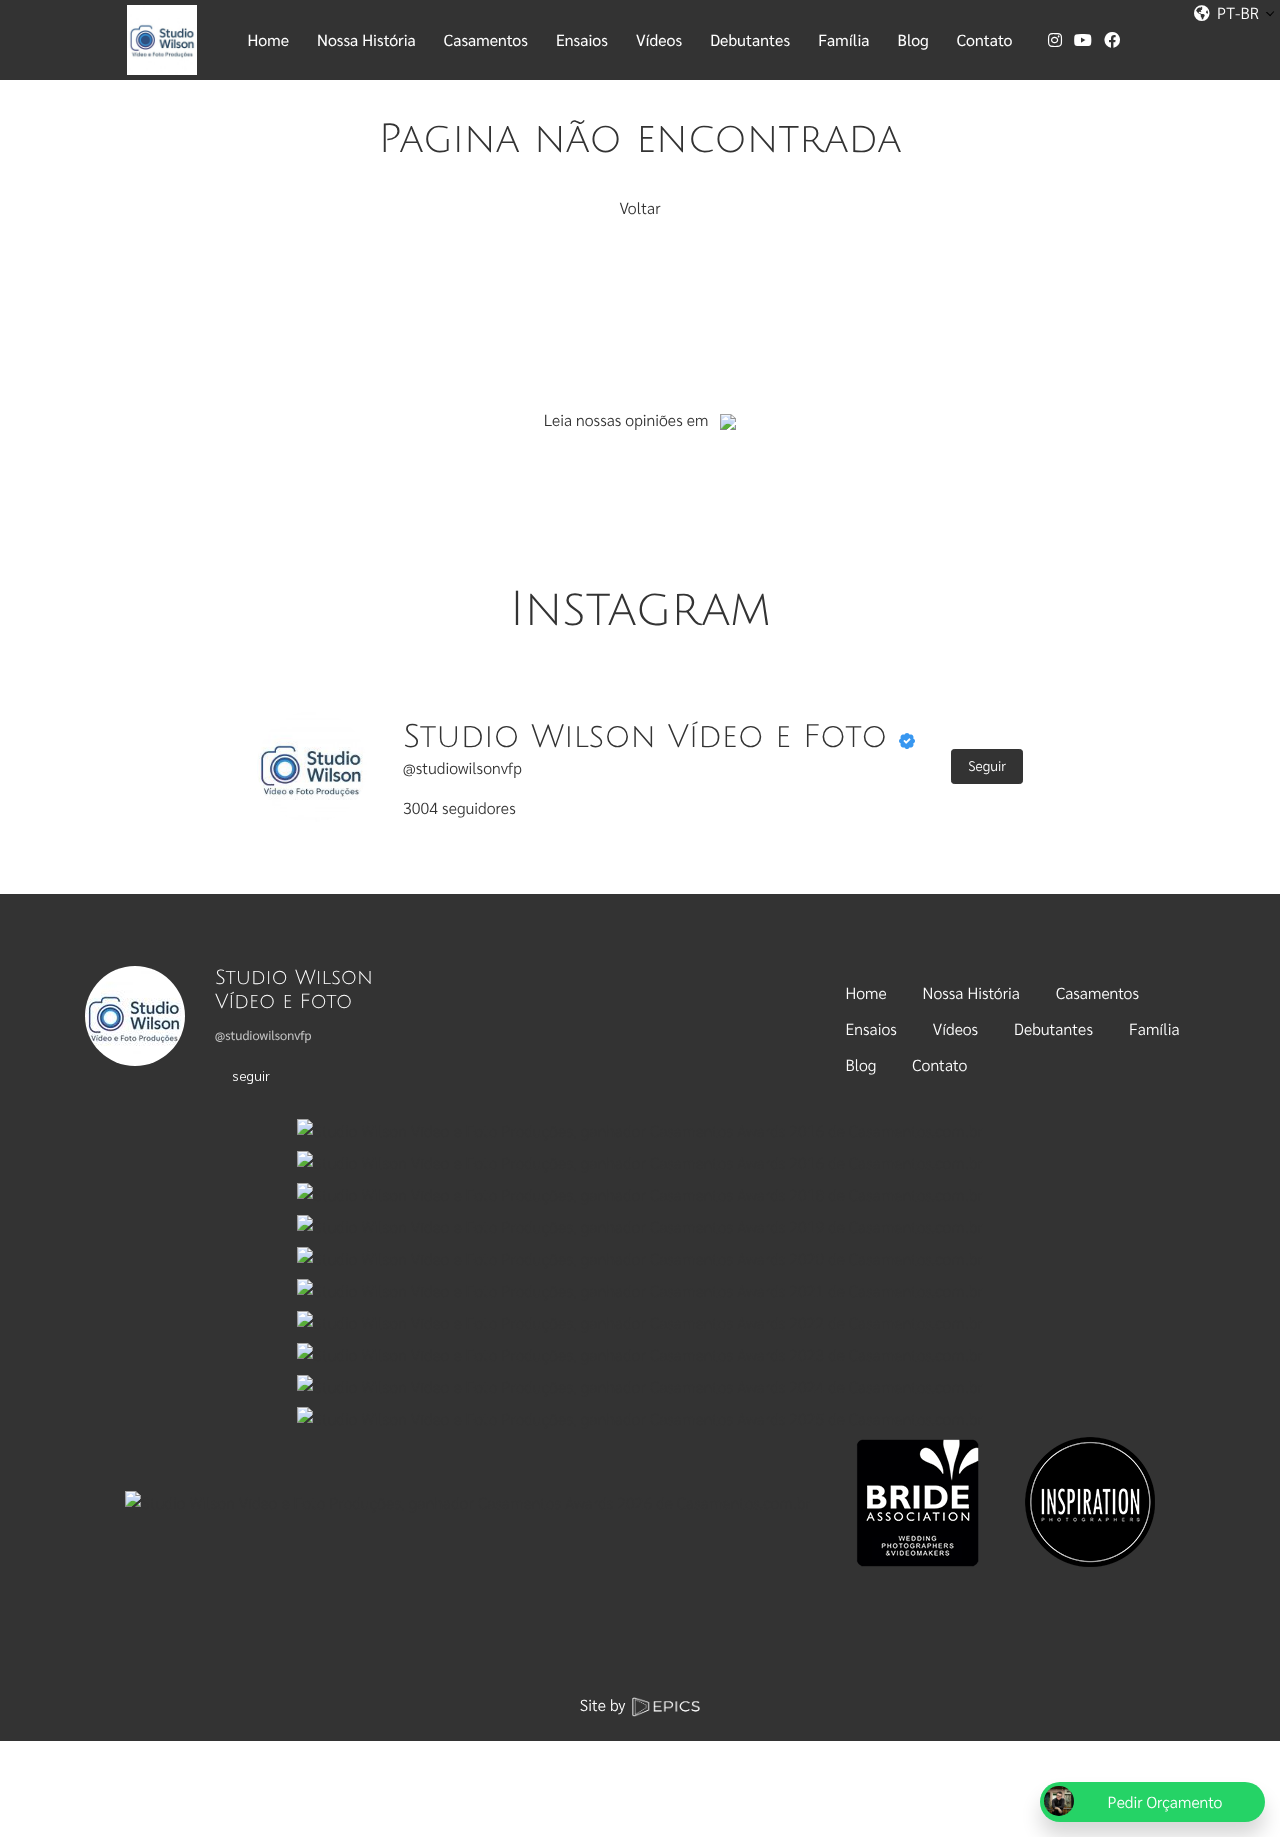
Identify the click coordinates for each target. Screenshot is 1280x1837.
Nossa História (971, 992)
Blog (861, 1064)
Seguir (987, 766)
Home (866, 992)
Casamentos (1097, 992)
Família (1154, 1028)
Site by (605, 1704)
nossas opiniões (629, 419)
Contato (939, 1064)
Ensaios (871, 1028)
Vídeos (955, 1028)
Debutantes (1053, 1028)
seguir (251, 1075)
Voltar (639, 207)
